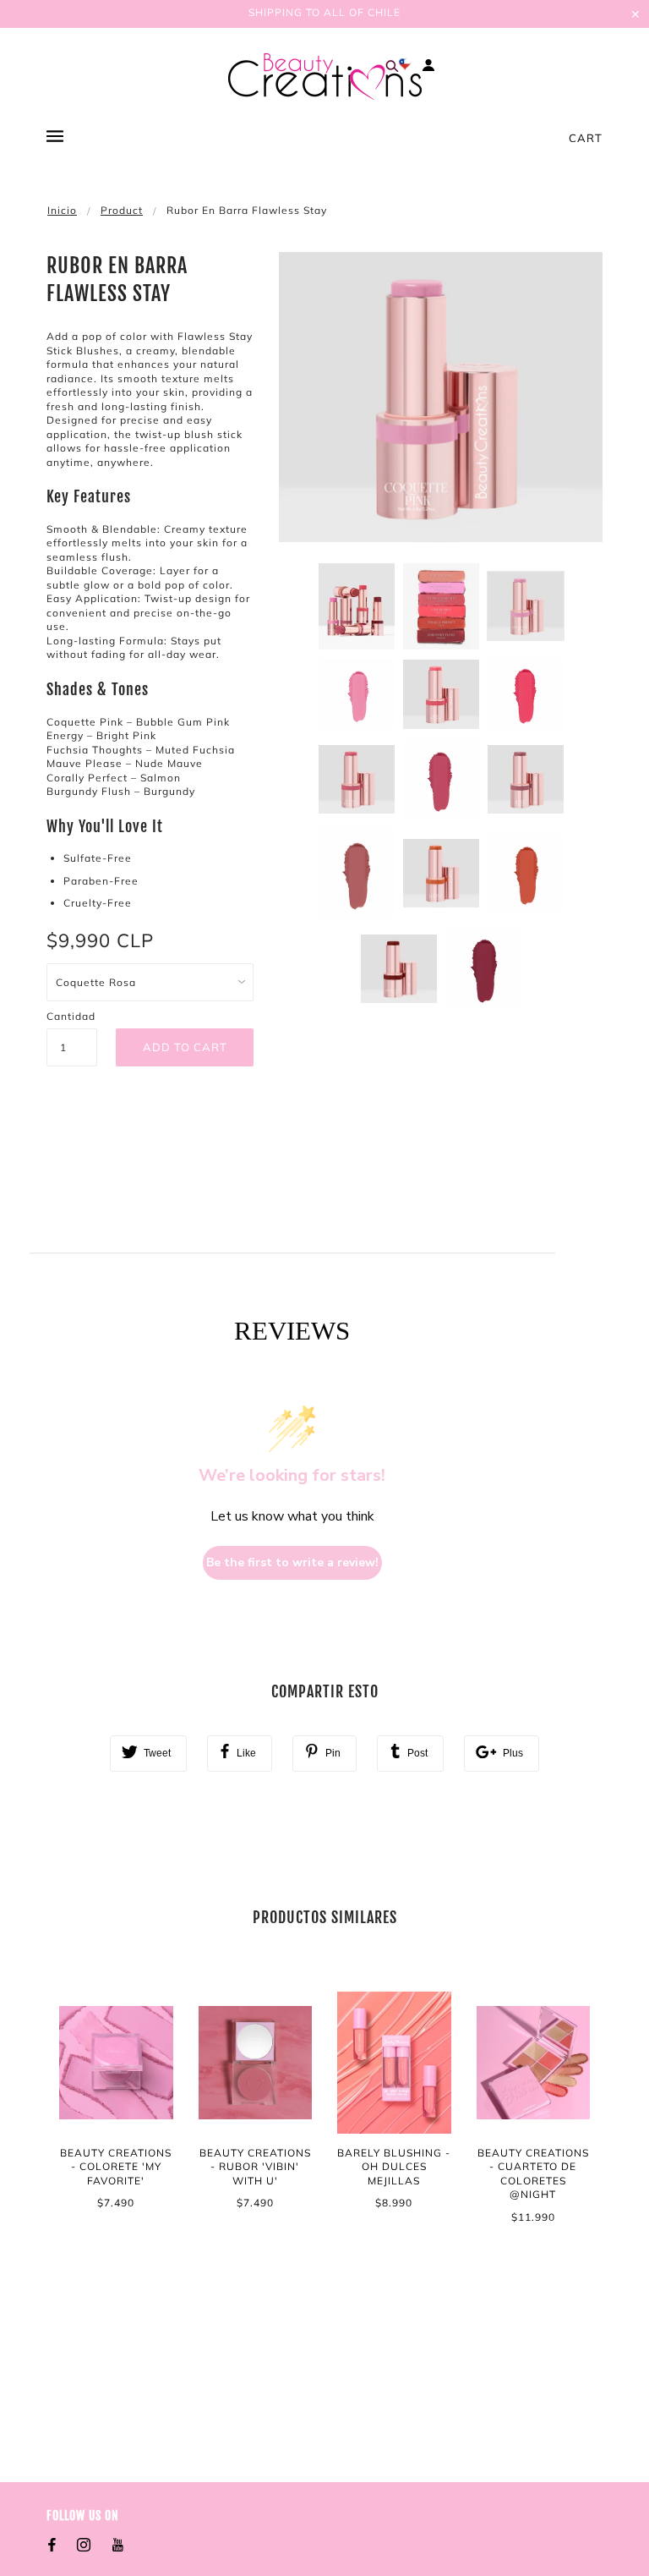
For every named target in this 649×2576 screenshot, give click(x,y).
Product (122, 210)
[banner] (325, 77)
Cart (586, 138)
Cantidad (71, 1016)
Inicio (62, 210)
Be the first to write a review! (292, 1562)
